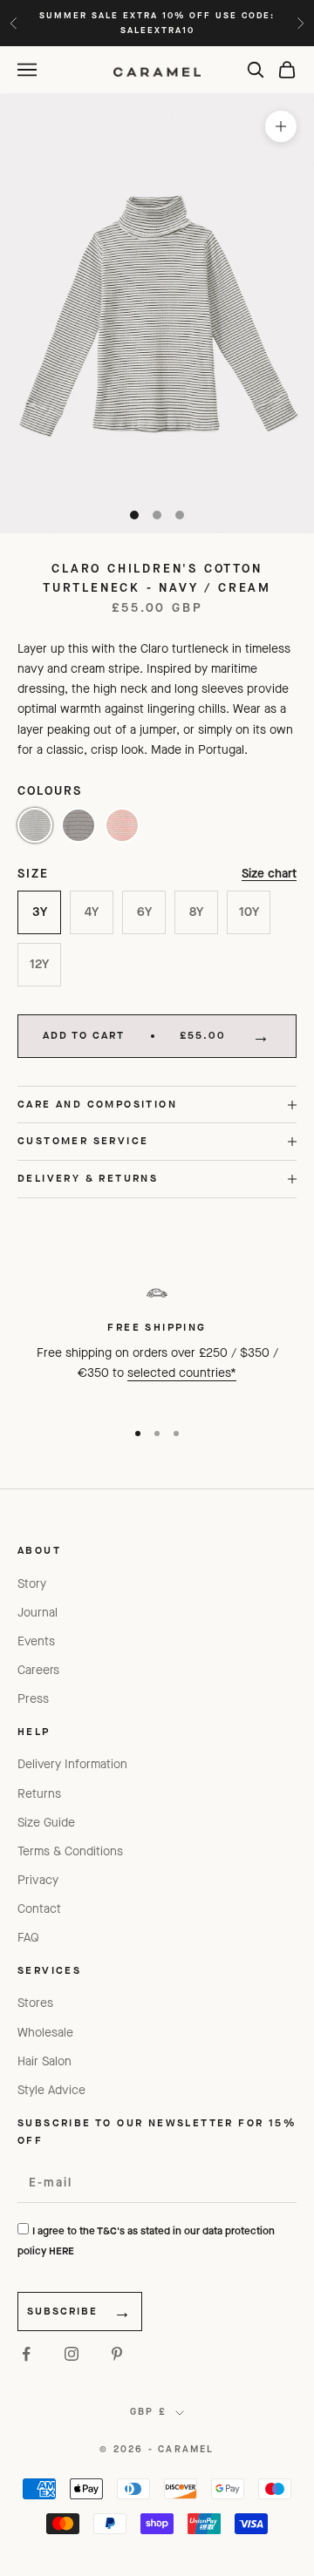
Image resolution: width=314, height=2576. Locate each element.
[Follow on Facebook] (26, 2354)
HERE (61, 2251)
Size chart (269, 874)
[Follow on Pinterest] (117, 2354)
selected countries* (182, 1373)
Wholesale (45, 2033)
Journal (38, 1613)
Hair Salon (44, 2061)
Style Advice (51, 2090)
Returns (39, 1794)
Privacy (38, 1880)
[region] (157, 1340)
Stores (35, 2003)
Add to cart (134, 1035)
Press (33, 1699)
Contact (39, 1909)
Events (36, 1641)
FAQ (28, 1938)
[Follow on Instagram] (72, 2354)
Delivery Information (72, 1764)
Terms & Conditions (70, 1851)
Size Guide (46, 1823)
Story (32, 1584)
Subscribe (62, 2311)
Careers (38, 1670)
